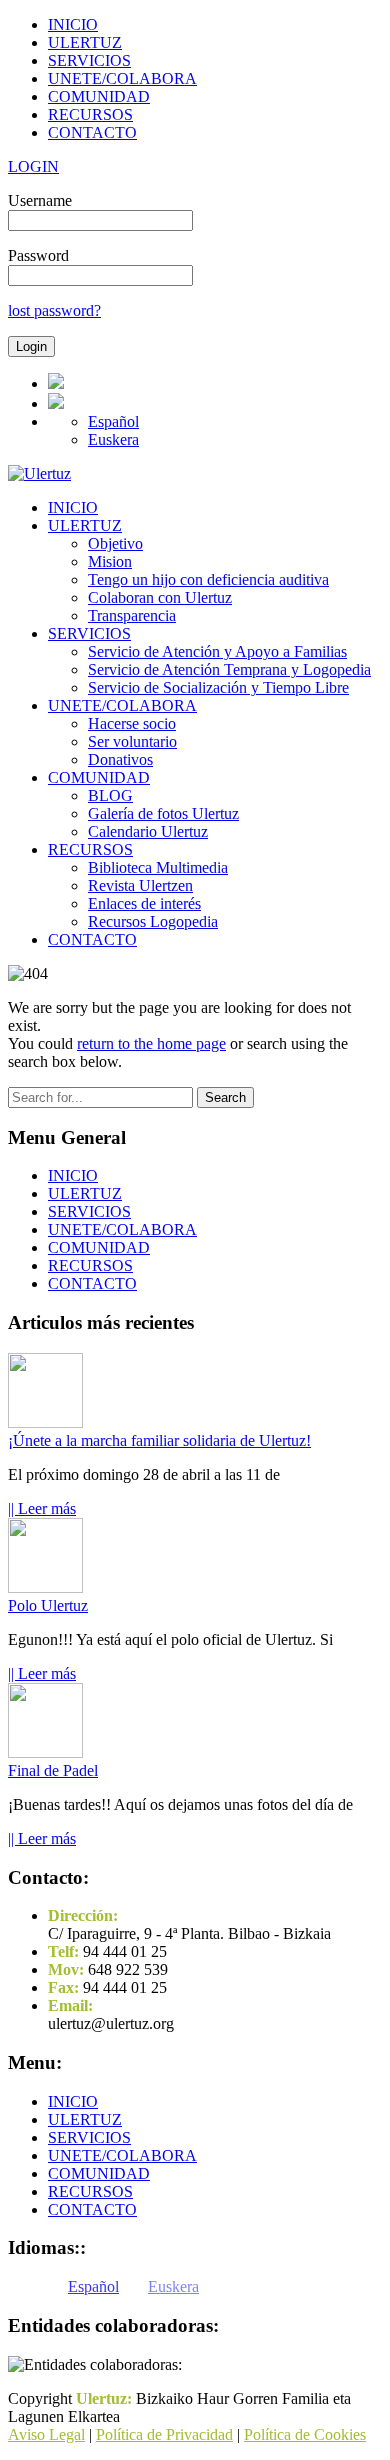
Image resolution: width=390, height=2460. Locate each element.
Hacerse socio (132, 723)
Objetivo (115, 543)
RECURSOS (90, 114)
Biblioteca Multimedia (158, 867)
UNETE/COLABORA (122, 78)
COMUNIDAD (99, 96)
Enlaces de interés (144, 903)
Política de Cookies (305, 2434)
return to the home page (151, 1043)
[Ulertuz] (39, 473)
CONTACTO (92, 132)
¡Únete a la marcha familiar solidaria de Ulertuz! (159, 1440)
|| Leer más (42, 1508)
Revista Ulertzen (140, 885)
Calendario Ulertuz (148, 831)
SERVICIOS (89, 60)
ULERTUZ (85, 42)
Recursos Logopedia (153, 921)
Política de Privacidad (164, 2434)
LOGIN (33, 166)
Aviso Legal (46, 2434)
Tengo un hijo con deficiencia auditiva (208, 579)
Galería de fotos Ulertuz (163, 813)
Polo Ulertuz (48, 1605)
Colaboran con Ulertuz (160, 597)
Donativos (120, 759)
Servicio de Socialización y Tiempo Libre (218, 687)
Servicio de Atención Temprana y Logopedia (229, 669)
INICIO (73, 24)
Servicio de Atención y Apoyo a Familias (217, 651)
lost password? (54, 310)
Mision (110, 561)
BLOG (110, 795)
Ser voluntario (132, 741)
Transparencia (132, 615)
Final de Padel (53, 1770)
